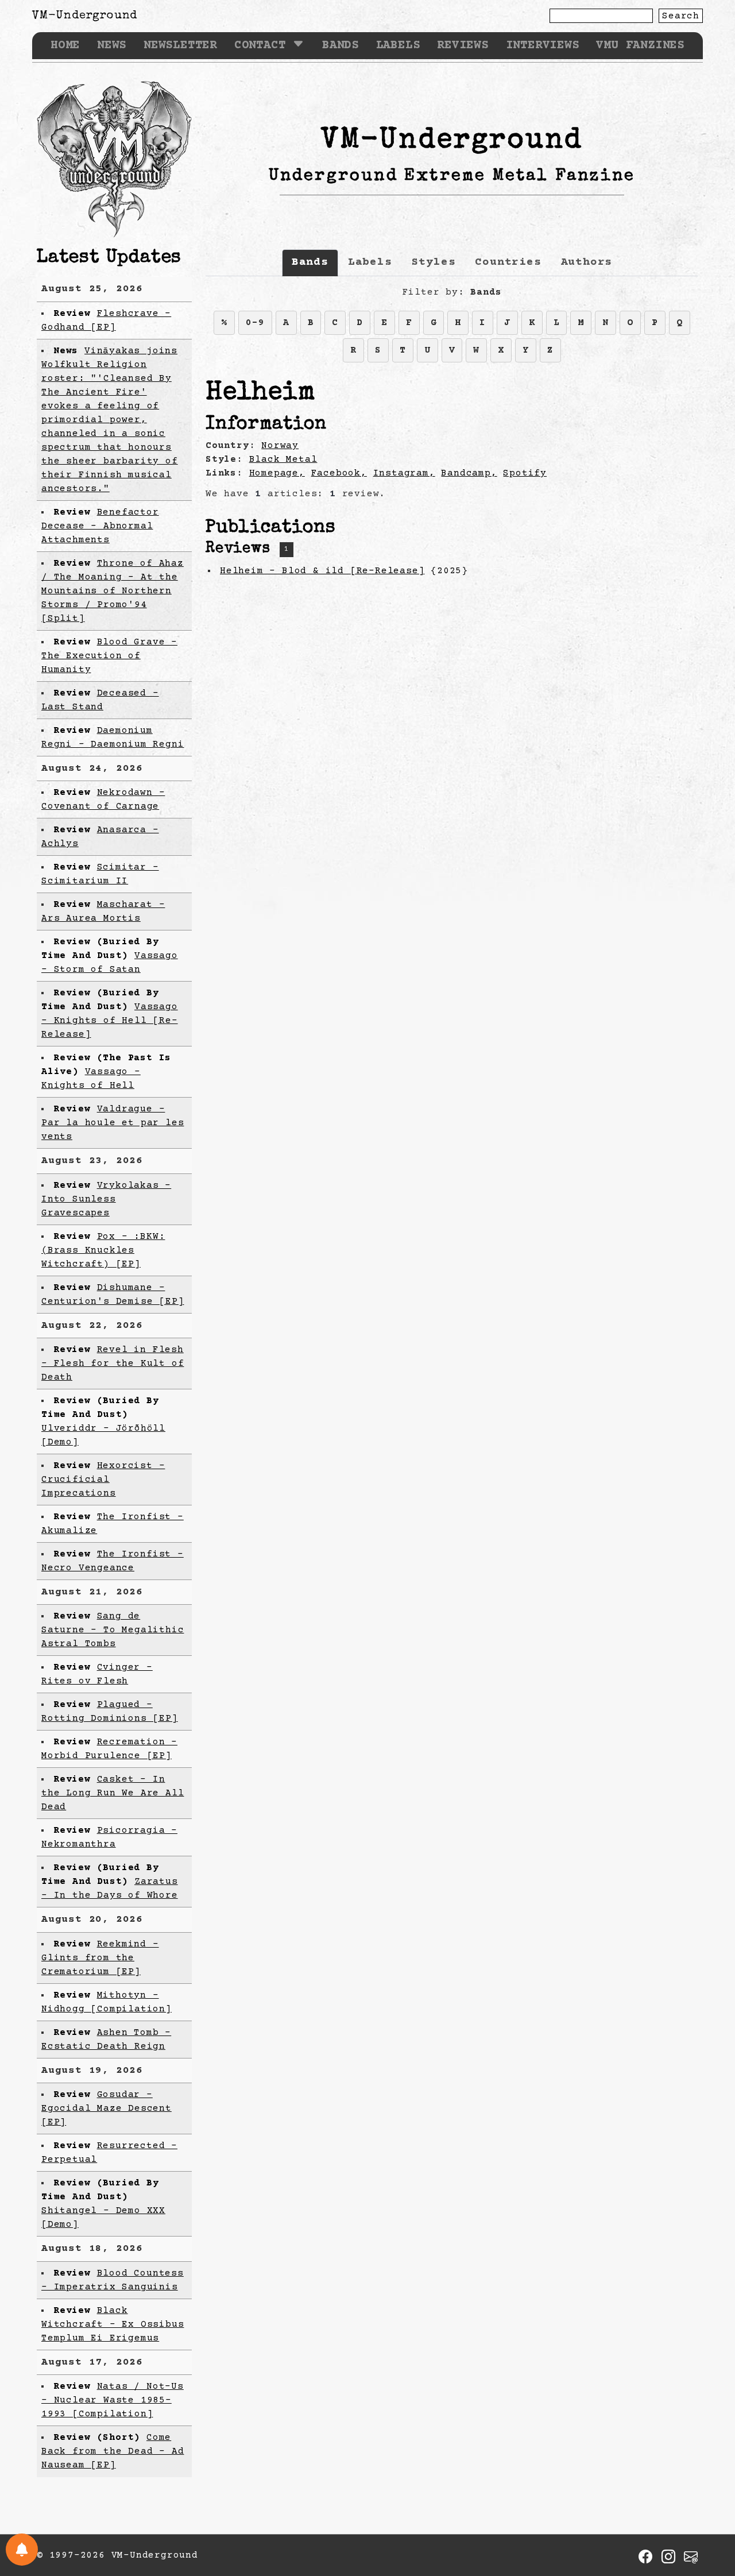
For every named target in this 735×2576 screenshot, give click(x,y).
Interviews (543, 46)
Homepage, (277, 473)
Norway (280, 446)
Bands (341, 46)
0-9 (255, 323)
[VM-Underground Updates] (22, 2550)
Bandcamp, (469, 473)
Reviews (463, 46)
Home (65, 46)
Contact (260, 46)
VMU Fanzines (640, 46)
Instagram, (404, 473)
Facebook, (339, 473)
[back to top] (709, 2508)
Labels (398, 46)
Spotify (525, 473)
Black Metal (283, 459)
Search (681, 16)
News (112, 46)
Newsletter (180, 46)
